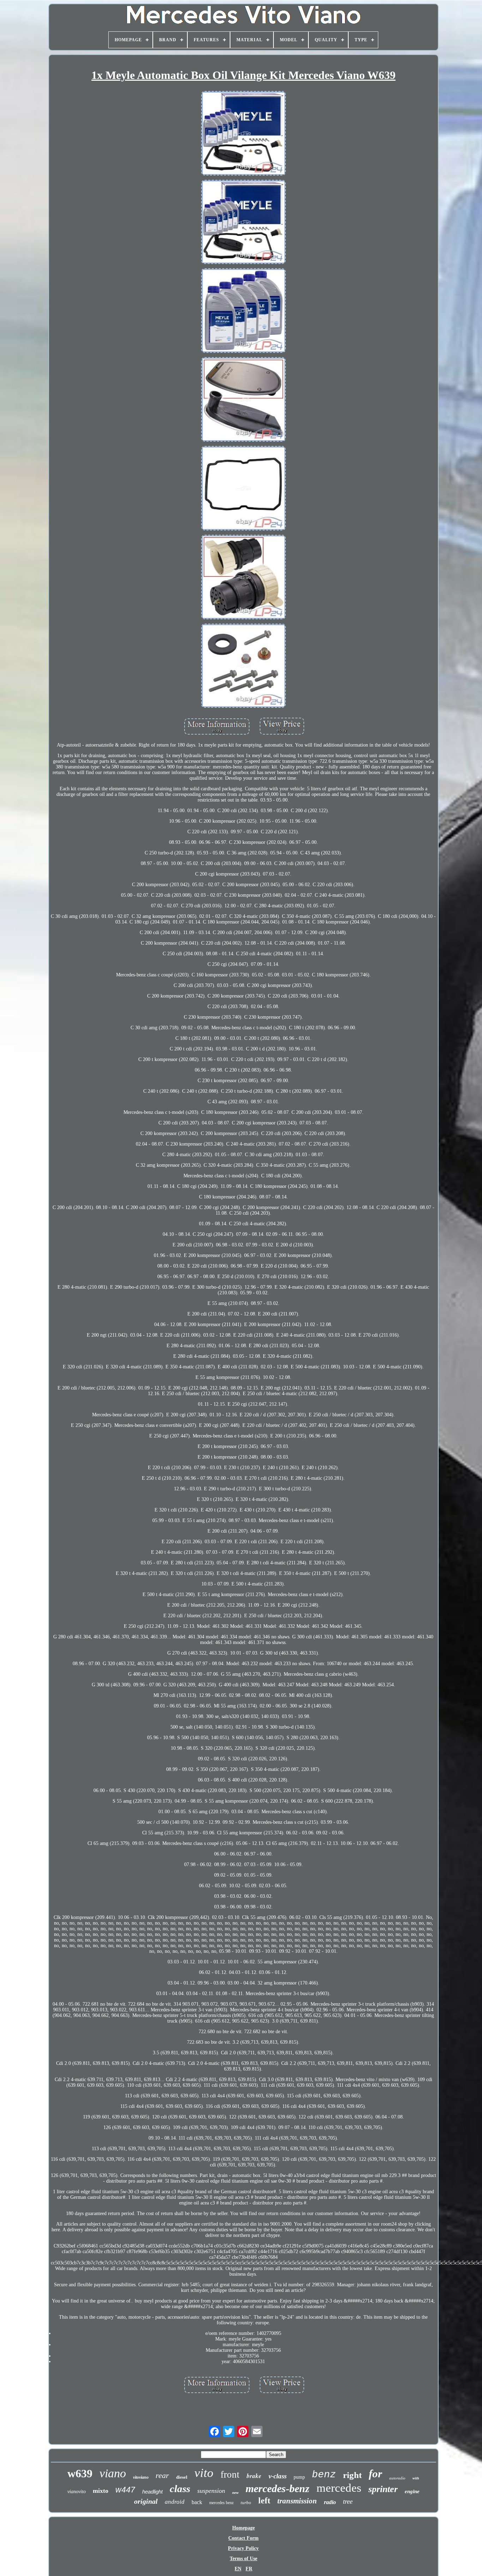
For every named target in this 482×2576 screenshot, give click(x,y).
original (146, 2501)
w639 (80, 2473)
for (375, 2474)
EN (238, 2569)
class (180, 2489)
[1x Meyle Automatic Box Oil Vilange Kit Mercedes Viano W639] (243, 134)
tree (348, 2501)
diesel (182, 2477)
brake (254, 2476)
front (230, 2474)
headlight (152, 2492)
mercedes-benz (278, 2488)
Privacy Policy (243, 2548)
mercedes (339, 2488)
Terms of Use (243, 2559)
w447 (125, 2490)
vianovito (77, 2492)
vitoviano (141, 2477)
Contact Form (243, 2538)
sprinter (383, 2489)
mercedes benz (221, 2503)
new (235, 2492)
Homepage (243, 2528)
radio (330, 2502)
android (175, 2502)
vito (204, 2473)
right (352, 2475)
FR (249, 2569)
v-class (278, 2476)
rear (162, 2475)
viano (113, 2473)
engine (412, 2491)
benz (324, 2475)
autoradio (397, 2478)
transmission (297, 2501)
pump (299, 2477)
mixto (101, 2491)
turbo (246, 2503)
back (197, 2502)
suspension (211, 2491)
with (416, 2478)
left (264, 2501)
